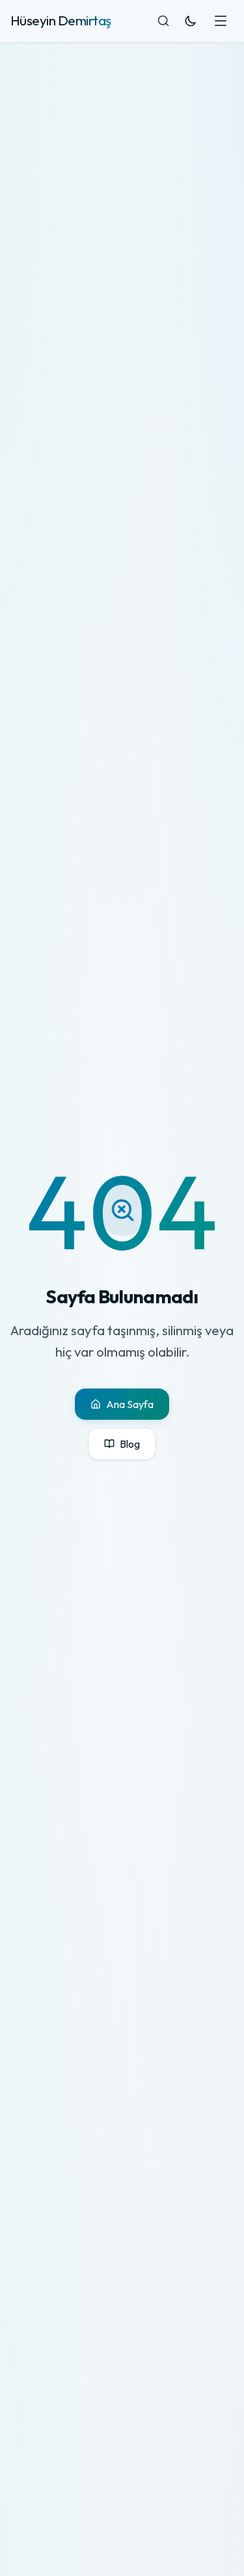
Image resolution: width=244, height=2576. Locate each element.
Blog (130, 1444)
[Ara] (163, 21)
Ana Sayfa (130, 1404)
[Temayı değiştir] (191, 21)
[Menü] (221, 21)
